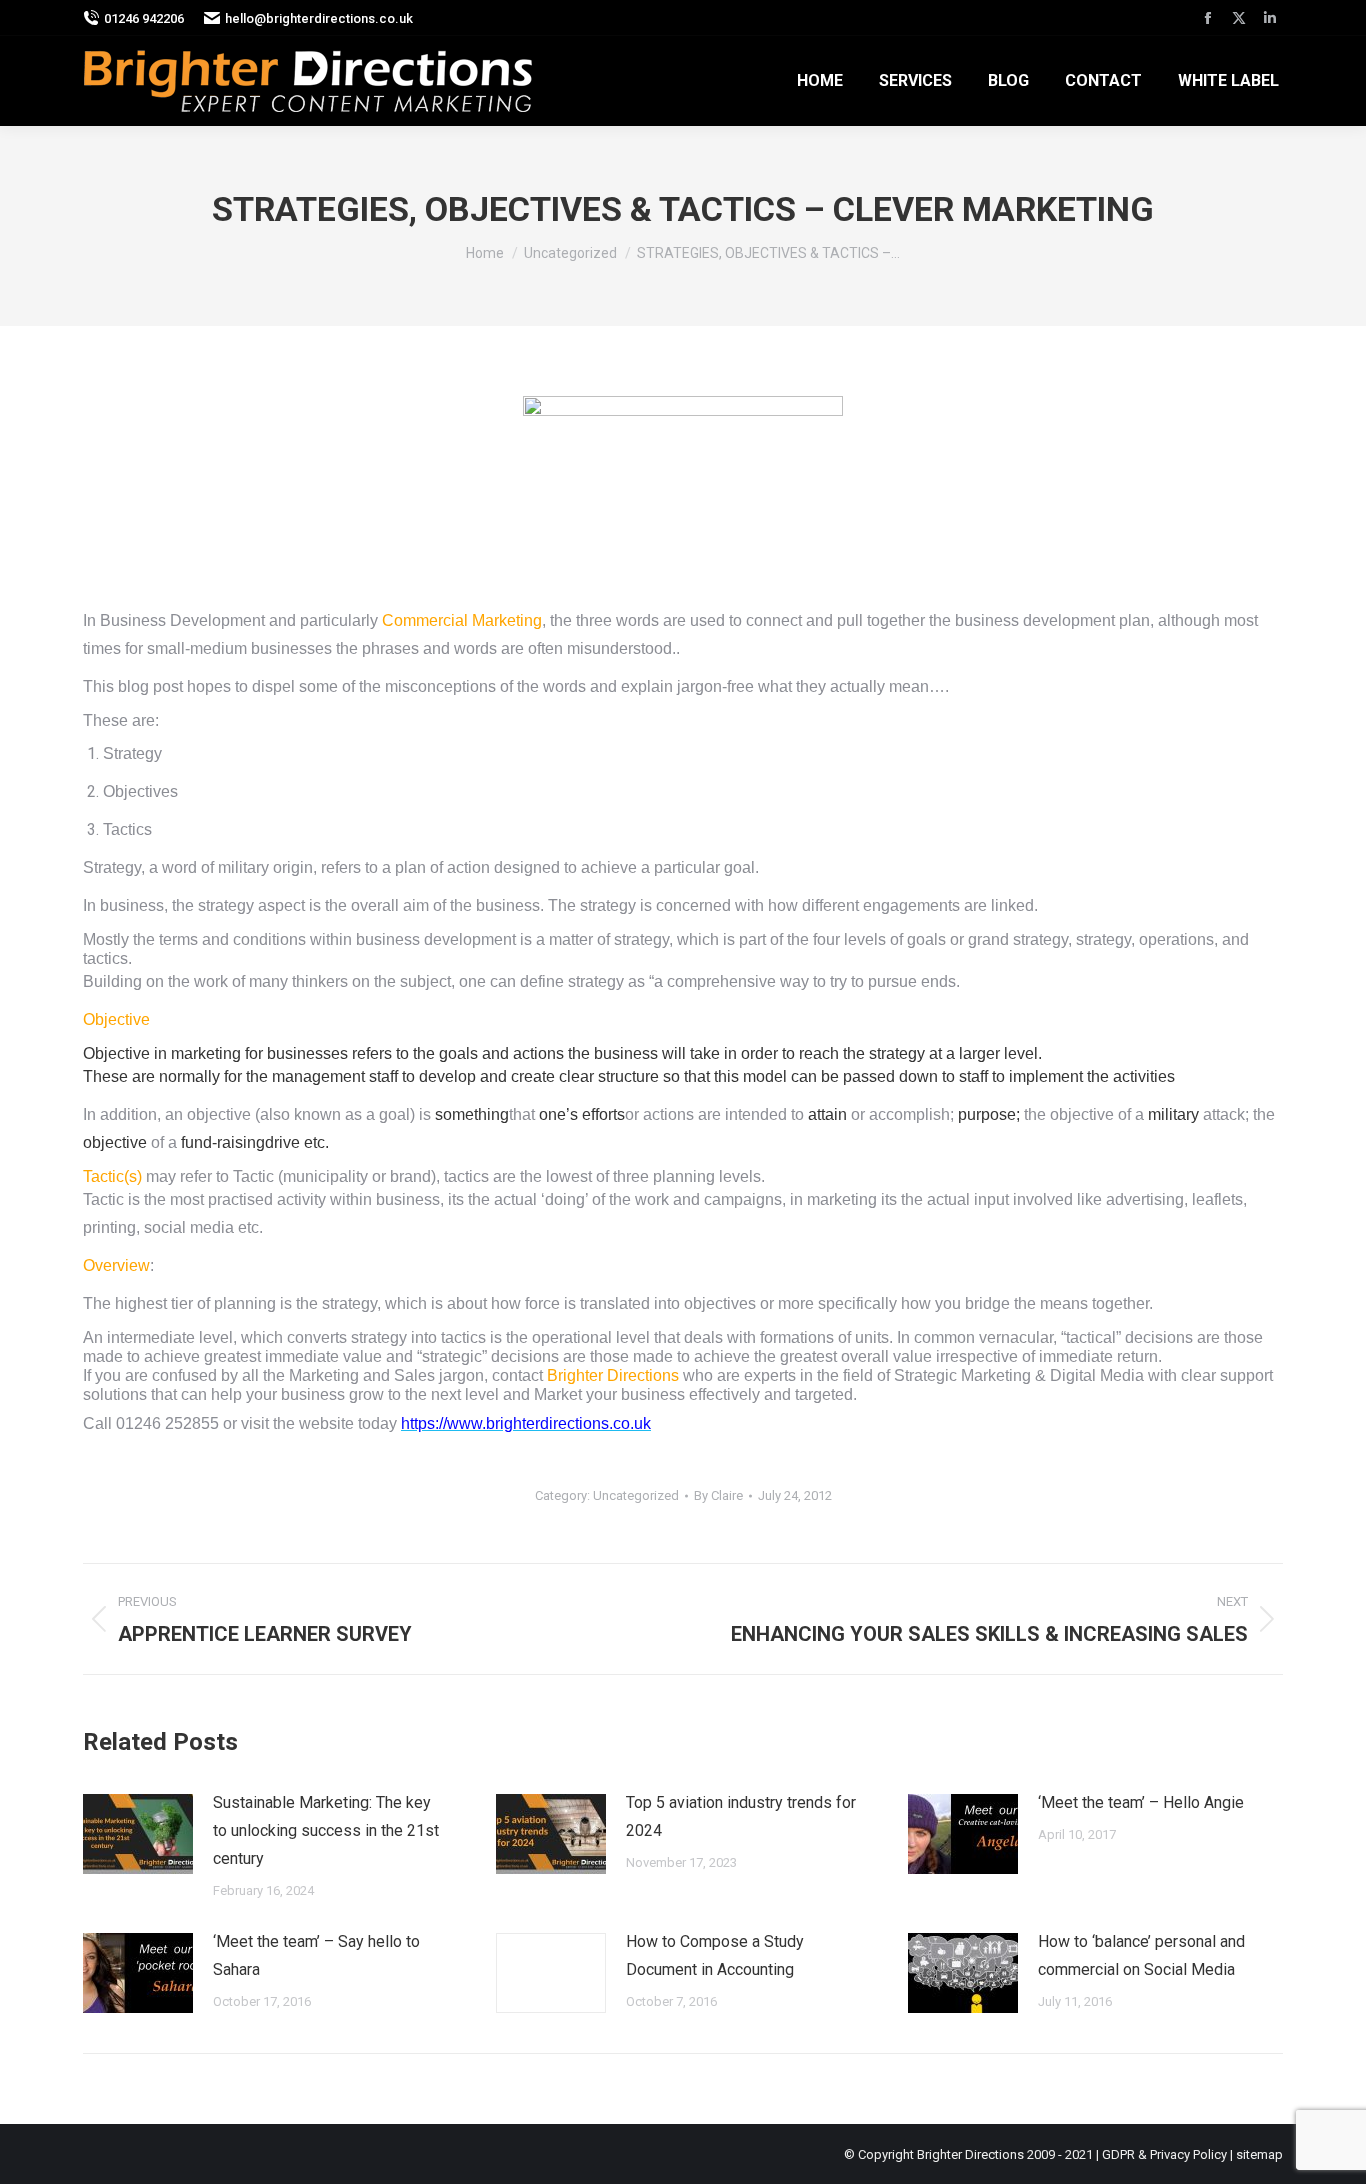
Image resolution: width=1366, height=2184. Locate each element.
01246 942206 (144, 18)
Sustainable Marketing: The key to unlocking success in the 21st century (326, 1830)
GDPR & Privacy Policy (1164, 2154)
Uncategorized (636, 1495)
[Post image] (138, 1834)
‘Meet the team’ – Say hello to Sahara (316, 1955)
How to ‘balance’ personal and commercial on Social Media (1141, 1955)
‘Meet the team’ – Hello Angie (1141, 1802)
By (718, 1495)
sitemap (1259, 2154)
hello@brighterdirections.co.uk (319, 18)
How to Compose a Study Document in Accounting (715, 1955)
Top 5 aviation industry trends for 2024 (741, 1816)
